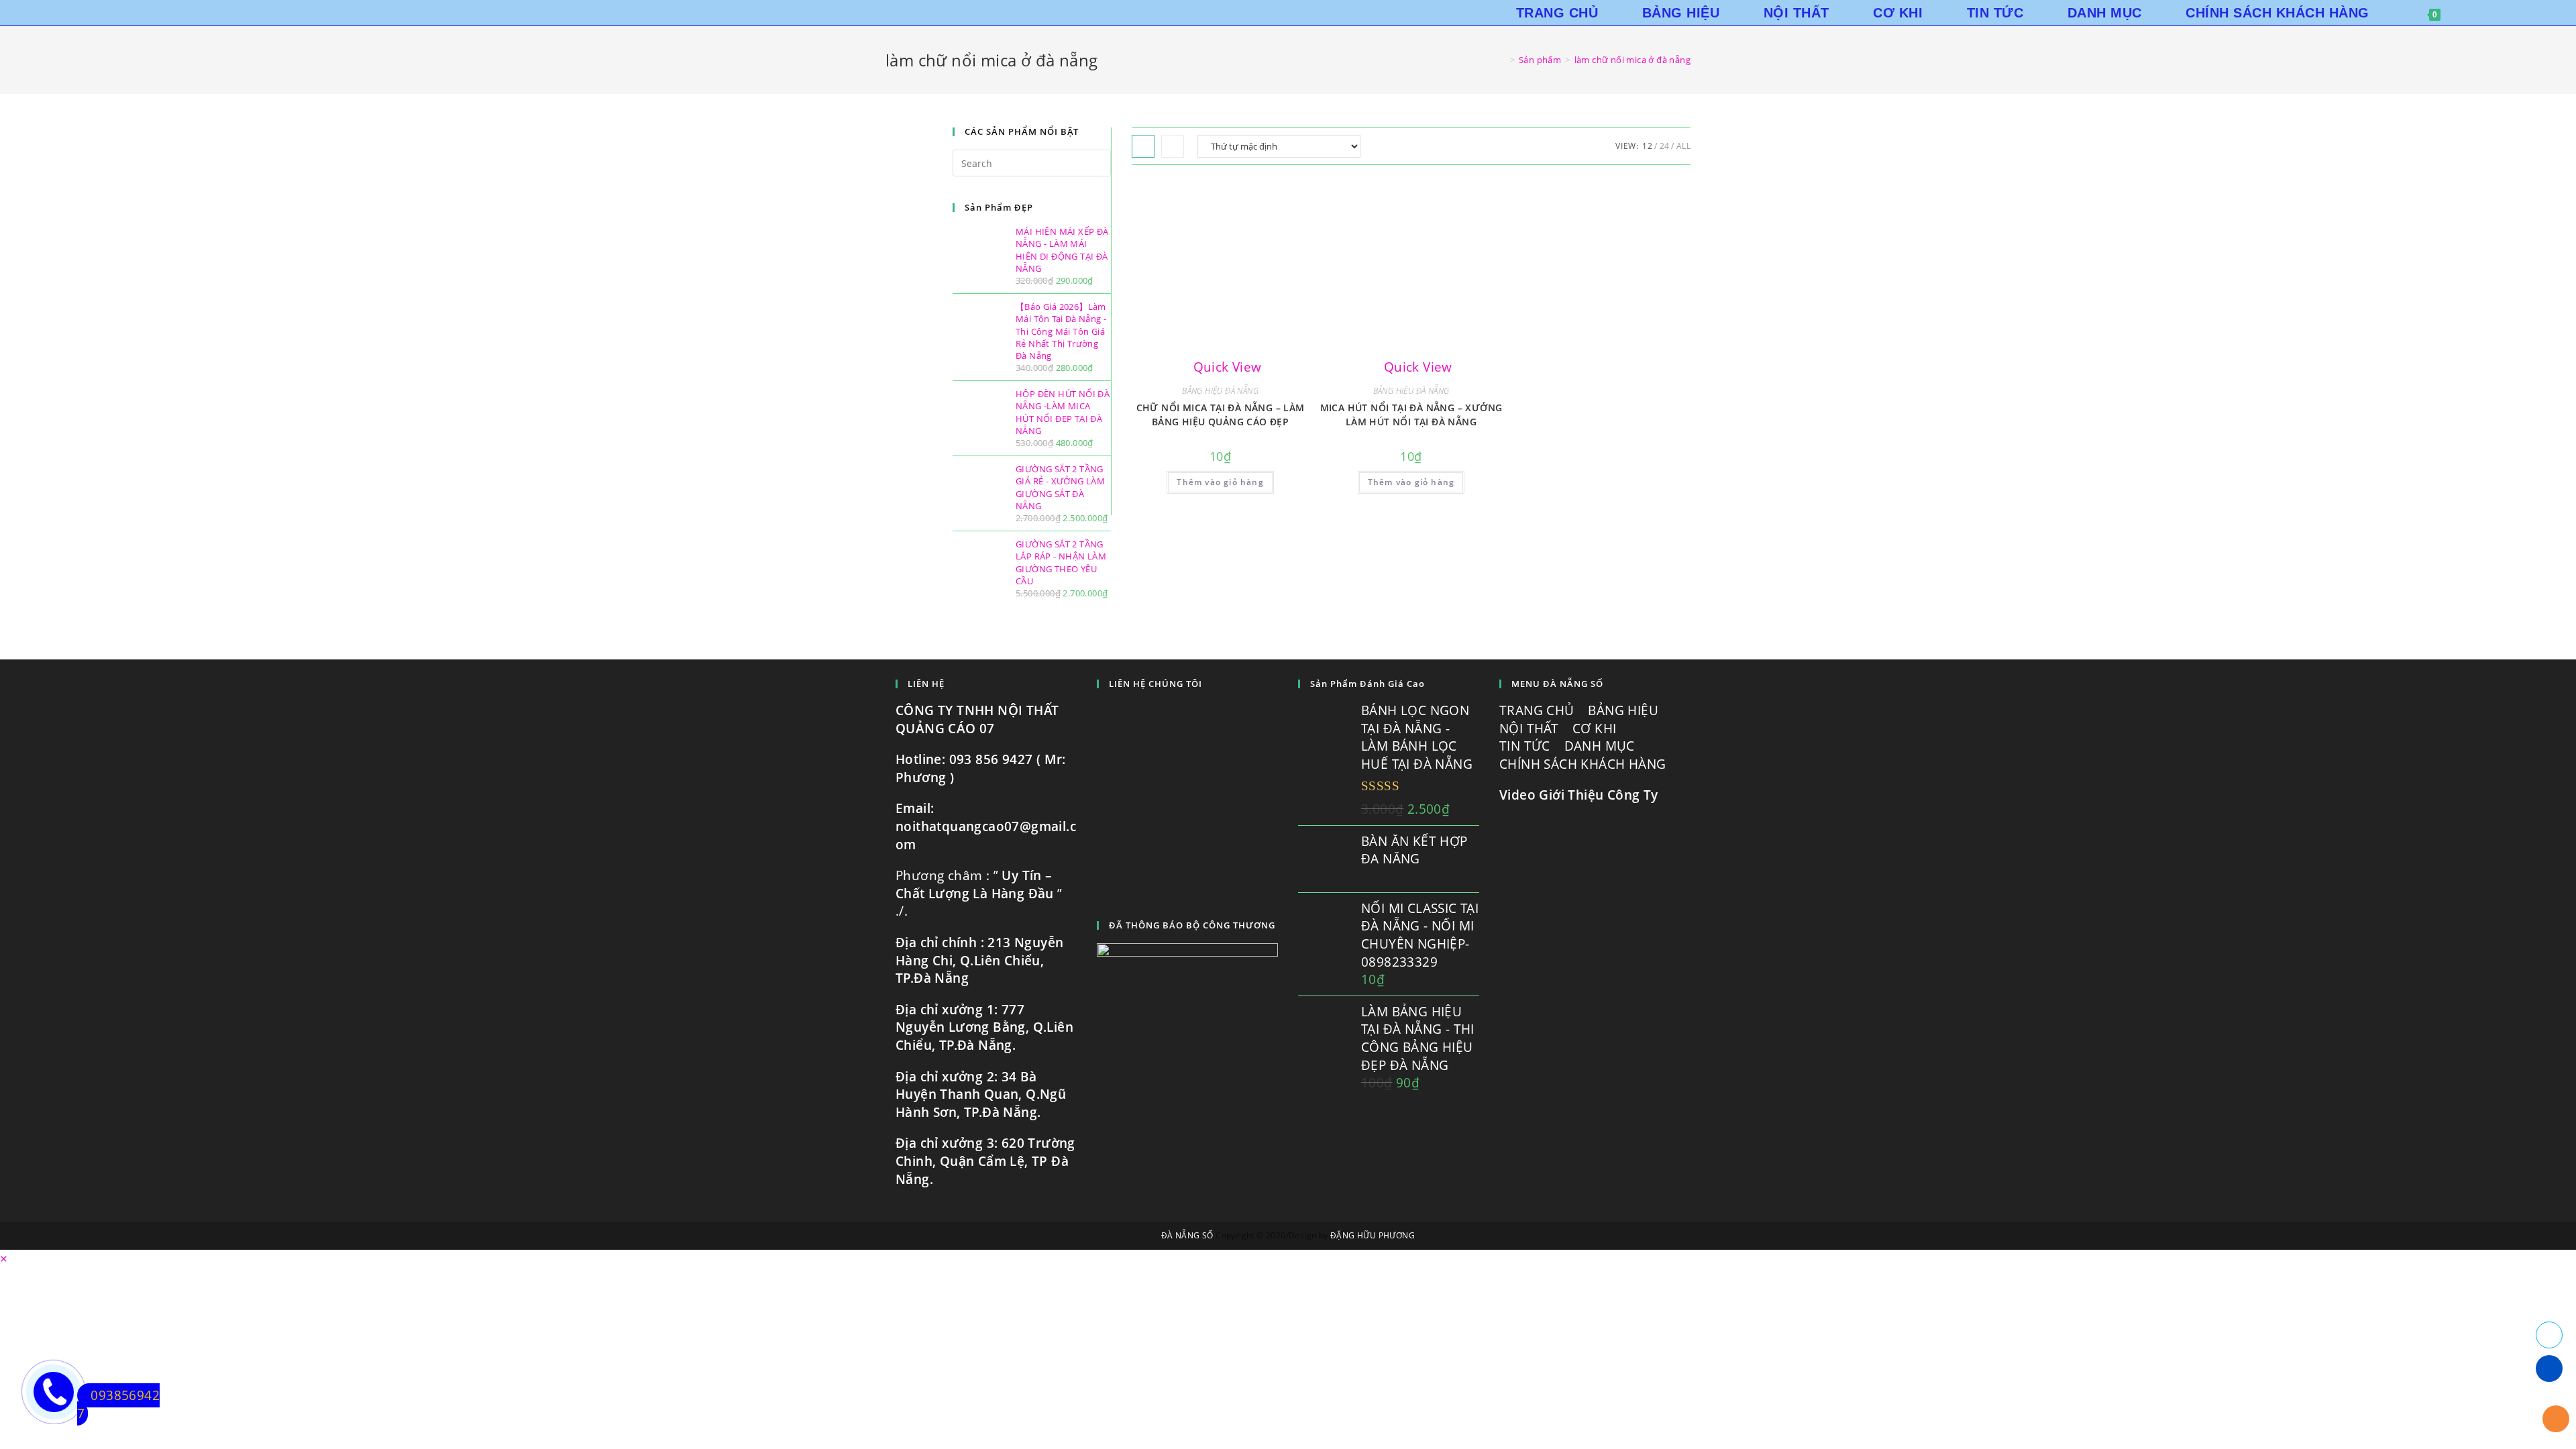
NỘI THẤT (1531, 729)
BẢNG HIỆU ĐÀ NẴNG (1220, 391)
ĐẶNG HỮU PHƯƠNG (1373, 1235)
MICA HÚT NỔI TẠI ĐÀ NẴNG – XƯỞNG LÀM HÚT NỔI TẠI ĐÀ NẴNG (1411, 415)
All (1683, 146)
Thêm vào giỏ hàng (1220, 482)
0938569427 (118, 1404)
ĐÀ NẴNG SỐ (1187, 1235)
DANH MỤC (1602, 746)
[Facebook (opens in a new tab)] (2505, 13)
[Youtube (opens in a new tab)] (2524, 13)
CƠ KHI (1596, 729)
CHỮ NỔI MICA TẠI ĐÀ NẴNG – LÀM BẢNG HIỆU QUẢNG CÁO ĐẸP (1221, 415)
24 (1665, 146)
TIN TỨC (1526, 746)
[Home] (1502, 60)
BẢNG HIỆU (1625, 710)
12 (1647, 146)
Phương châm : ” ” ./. (979, 893)
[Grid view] (1143, 146)
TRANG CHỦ (1539, 710)
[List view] (1173, 146)
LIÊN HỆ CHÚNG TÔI (1156, 684)
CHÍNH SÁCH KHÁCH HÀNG (1585, 764)
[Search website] (2471, 13)
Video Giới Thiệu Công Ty (1579, 795)
